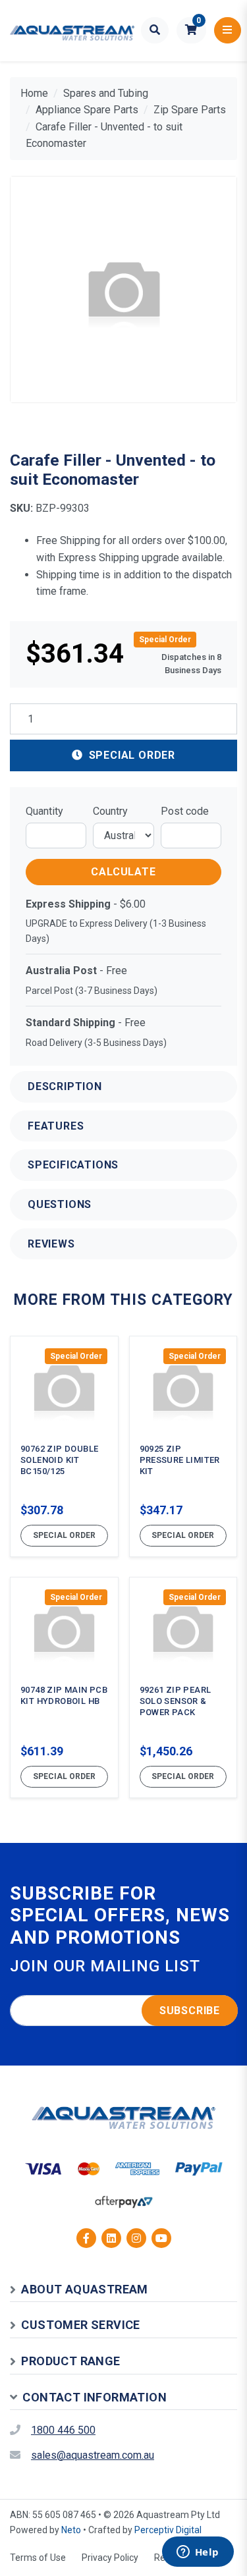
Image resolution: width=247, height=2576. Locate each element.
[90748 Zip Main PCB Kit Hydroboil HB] (64, 1687)
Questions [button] (60, 1204)
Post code (185, 811)
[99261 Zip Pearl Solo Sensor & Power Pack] (183, 1687)
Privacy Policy (110, 2558)
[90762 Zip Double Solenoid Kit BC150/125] (64, 1446)
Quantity (44, 811)
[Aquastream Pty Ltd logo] (72, 31)
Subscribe (190, 2011)
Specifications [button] (73, 1165)
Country (110, 811)
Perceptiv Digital (168, 2530)
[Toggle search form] (155, 30)
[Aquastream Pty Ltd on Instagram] (136, 2238)
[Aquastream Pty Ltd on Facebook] (86, 2238)
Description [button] (65, 1086)
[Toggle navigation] (228, 30)
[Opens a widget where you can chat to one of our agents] (198, 2553)
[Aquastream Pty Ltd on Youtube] (161, 2238)
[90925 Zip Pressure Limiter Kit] (183, 1446)
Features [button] (56, 1126)
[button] (191, 30)
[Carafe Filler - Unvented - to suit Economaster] (123, 289)
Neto (71, 2530)
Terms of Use (38, 2558)
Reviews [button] (51, 1244)
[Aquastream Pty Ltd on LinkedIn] (111, 2238)
